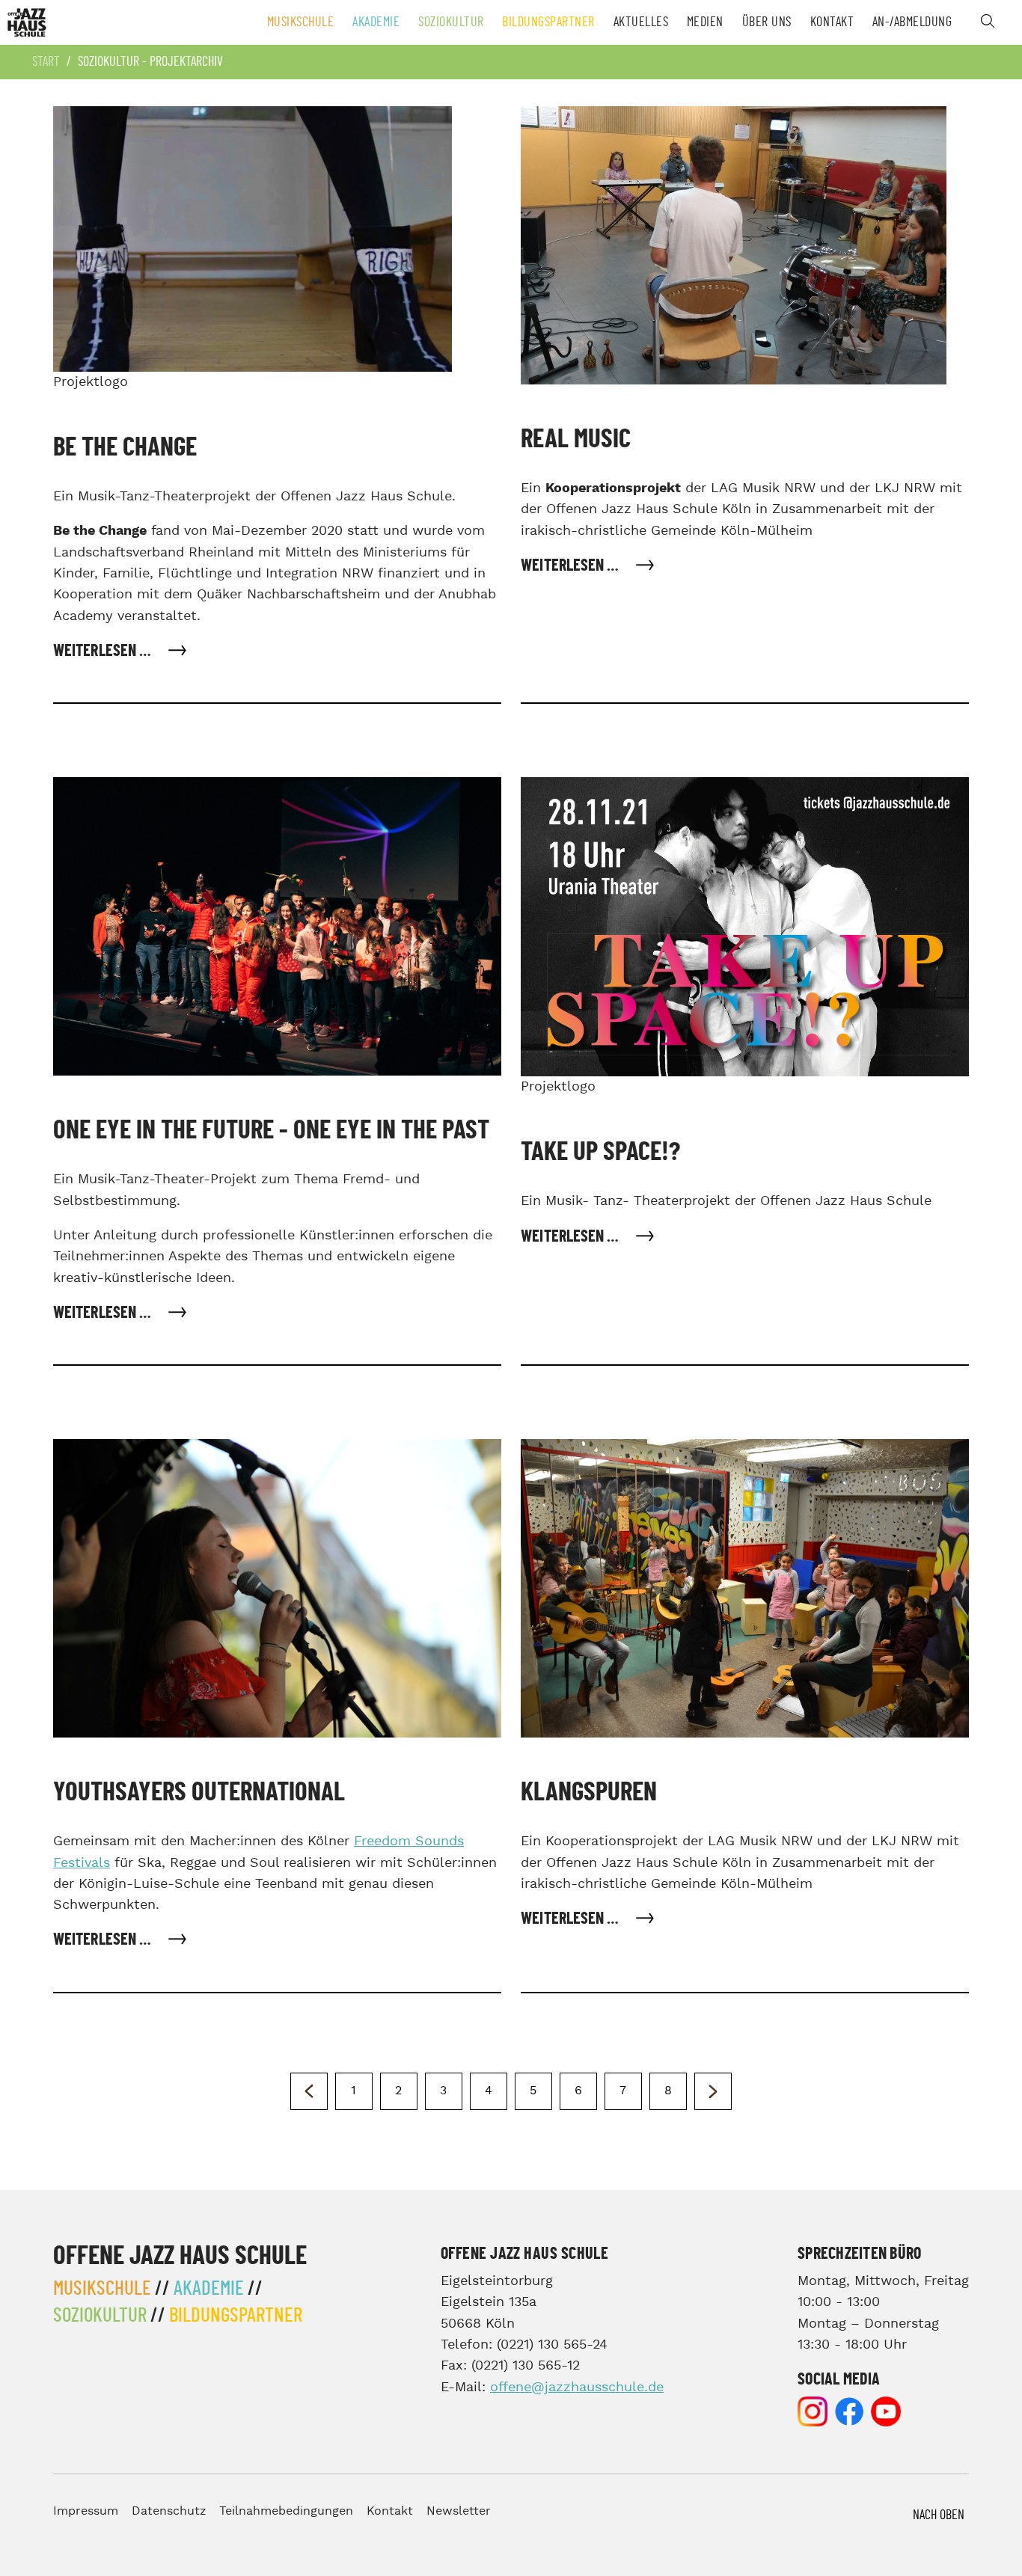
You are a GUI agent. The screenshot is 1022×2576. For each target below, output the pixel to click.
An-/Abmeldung (912, 22)
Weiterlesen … (104, 651)
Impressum (86, 2511)
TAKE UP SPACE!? (600, 1152)
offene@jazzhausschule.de (577, 2388)
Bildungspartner (548, 22)
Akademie (376, 22)
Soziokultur (451, 22)
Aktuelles (641, 22)
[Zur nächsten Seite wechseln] (713, 2091)
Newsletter (459, 2511)
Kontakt (832, 22)
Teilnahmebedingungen (286, 2511)
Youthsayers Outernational (199, 1793)
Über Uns (767, 22)
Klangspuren (589, 1793)
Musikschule (301, 22)
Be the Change (125, 448)
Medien (705, 22)
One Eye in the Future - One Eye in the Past (271, 1131)
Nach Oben (939, 2515)
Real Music (576, 439)
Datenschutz (169, 2511)
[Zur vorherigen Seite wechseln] (309, 2091)
